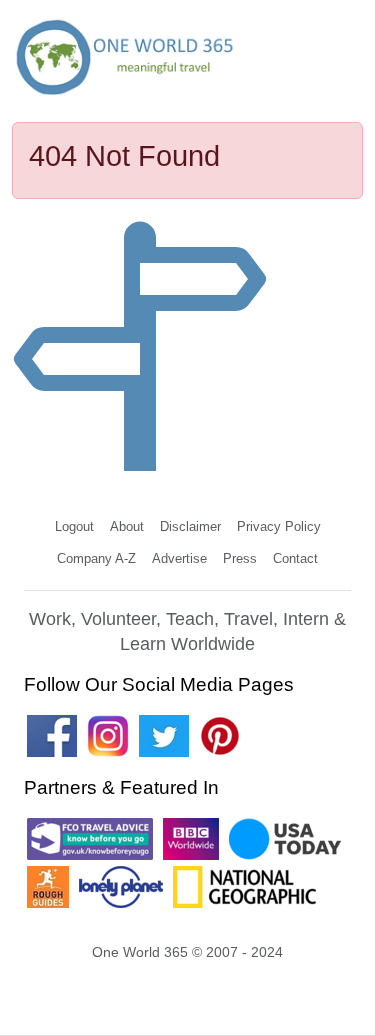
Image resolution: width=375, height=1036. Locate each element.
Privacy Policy (279, 526)
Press (240, 558)
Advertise (179, 558)
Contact (295, 558)
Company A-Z (96, 558)
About (127, 526)
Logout (74, 526)
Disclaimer (190, 526)
